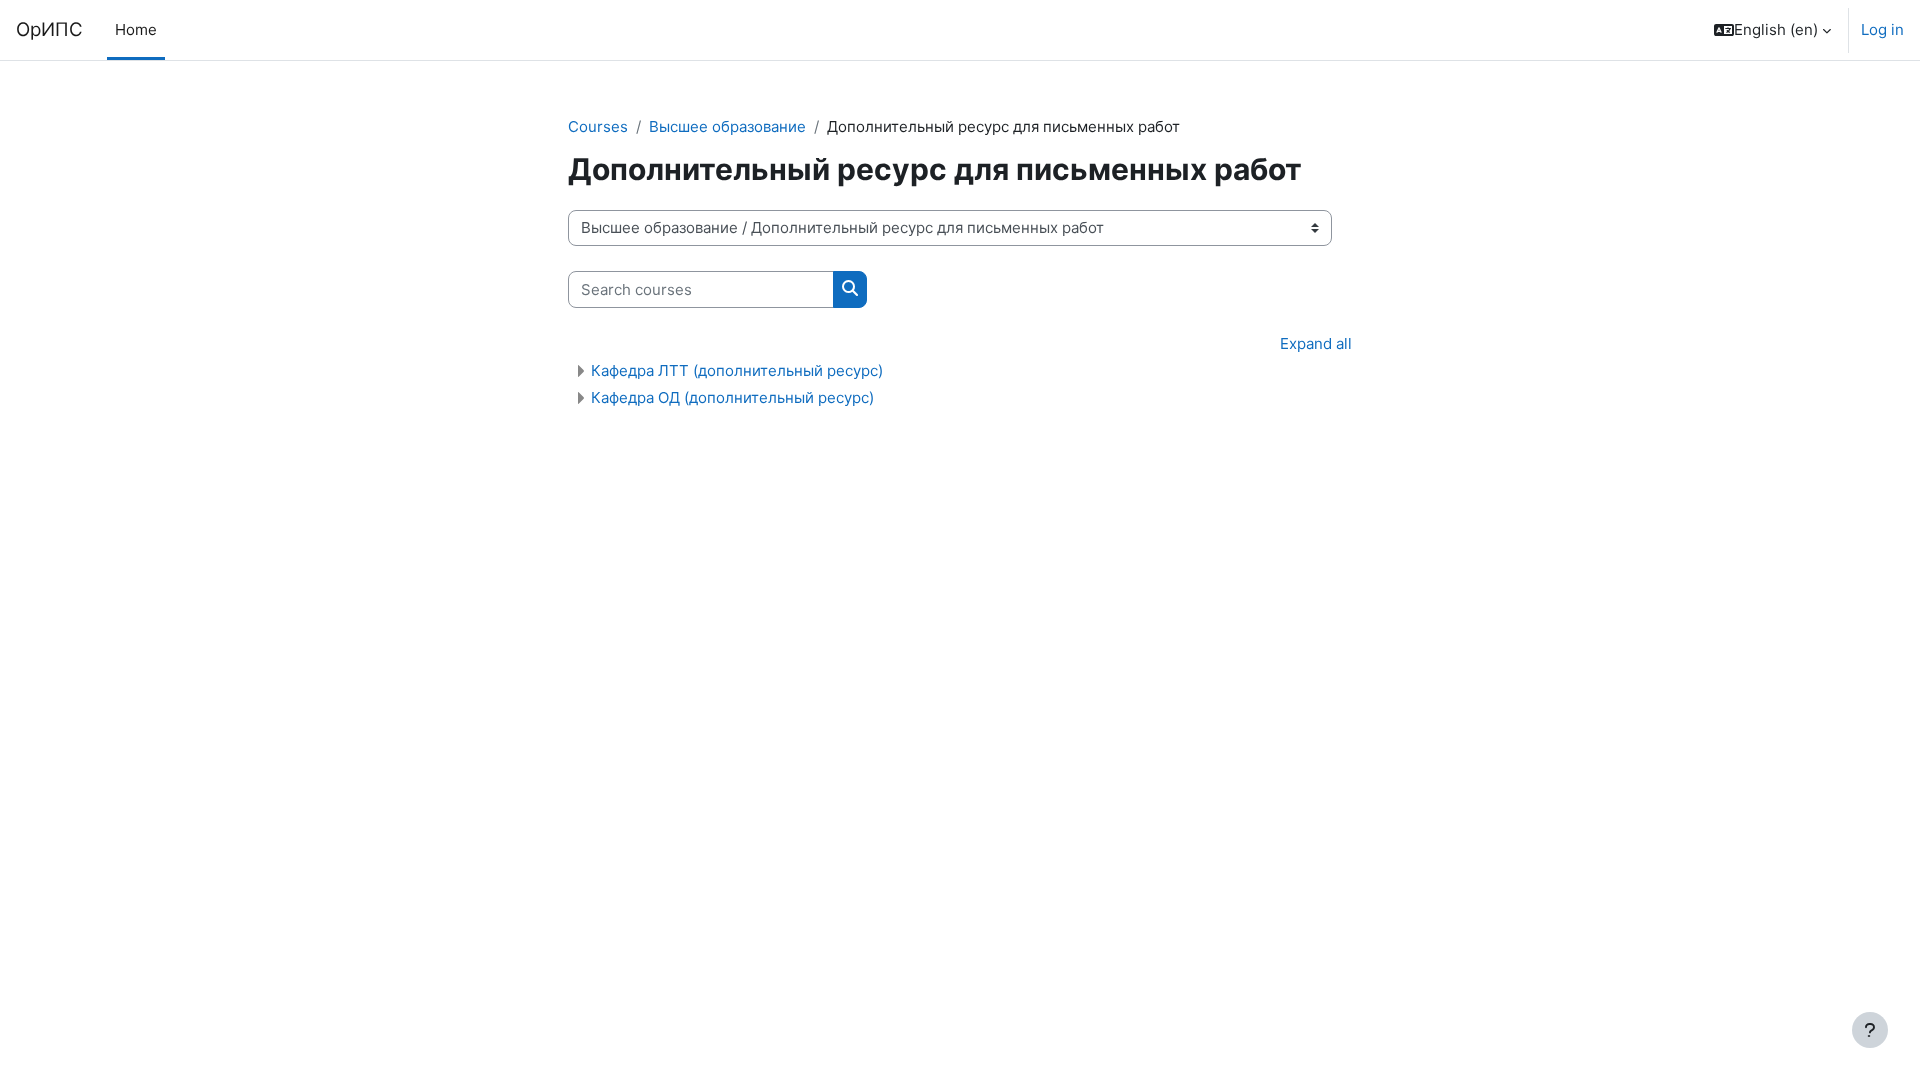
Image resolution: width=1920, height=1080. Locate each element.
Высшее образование (727, 126)
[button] (1772, 30)
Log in (1882, 29)
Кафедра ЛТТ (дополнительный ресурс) (737, 370)
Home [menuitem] (136, 29)
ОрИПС (49, 29)
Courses (598, 126)
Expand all (1316, 343)
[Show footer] (1870, 1030)
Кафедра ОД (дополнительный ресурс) (732, 397)
